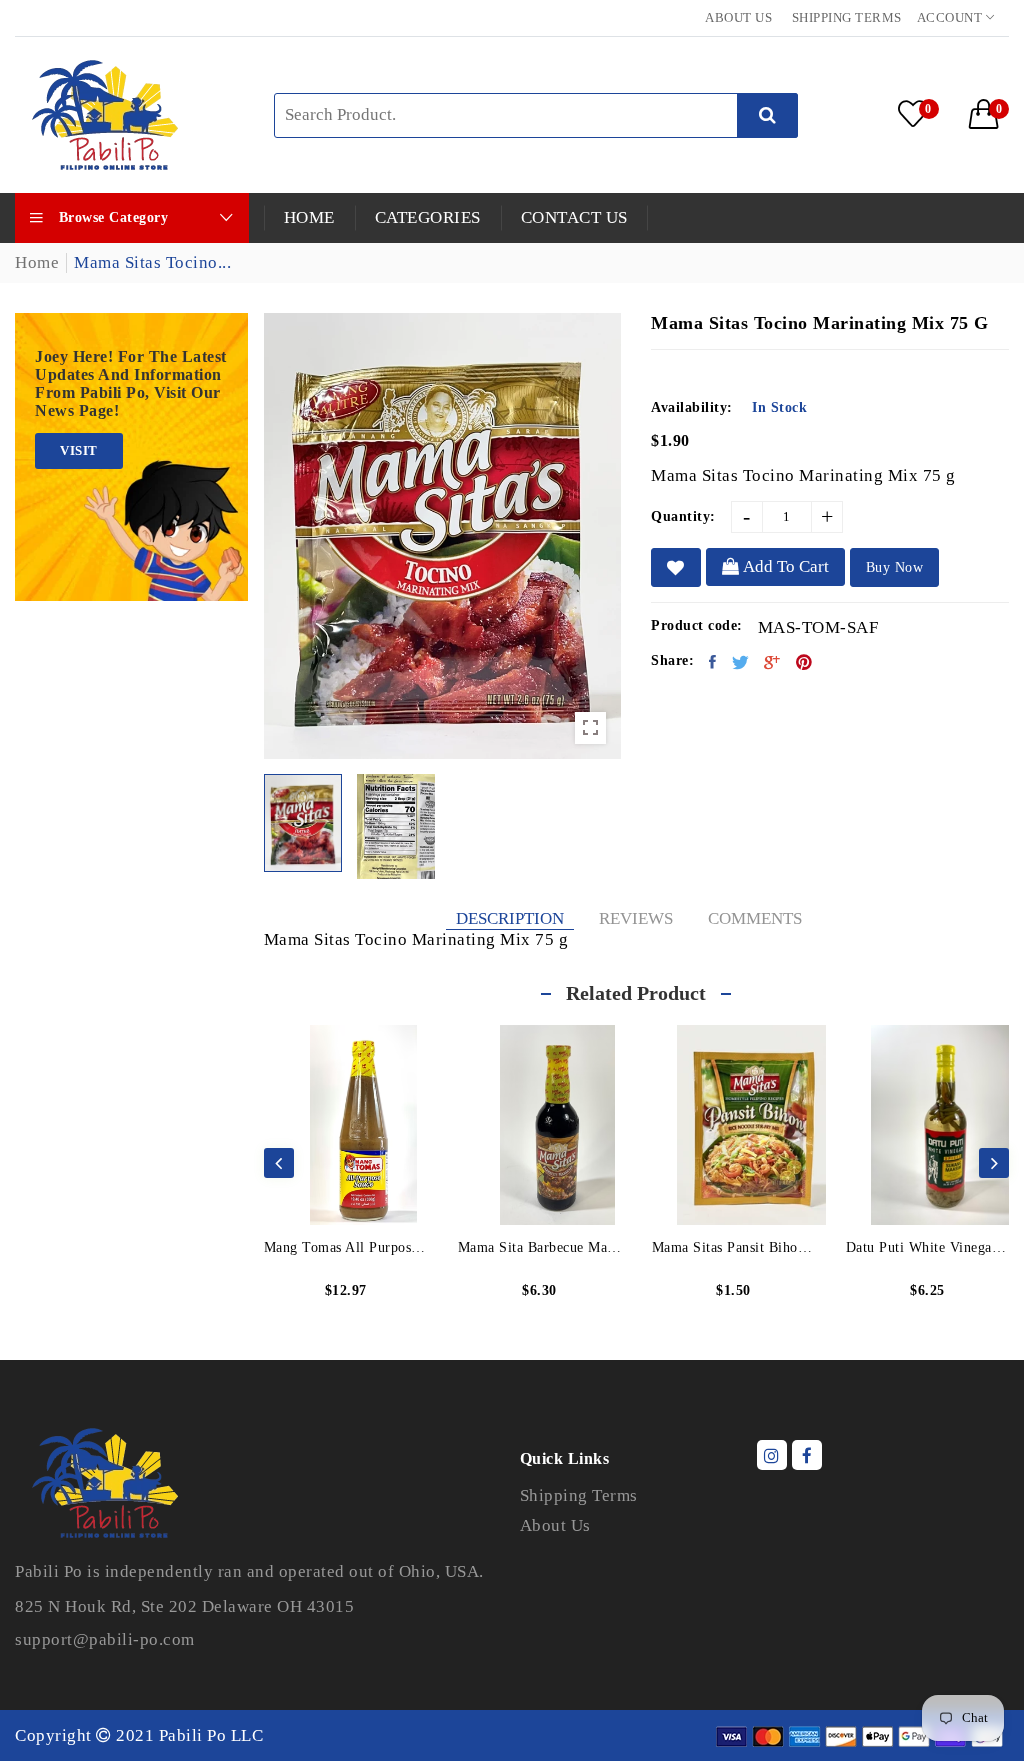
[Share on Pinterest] (804, 662)
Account (951, 17)
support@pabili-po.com (105, 1639)
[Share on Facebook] (713, 662)
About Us (555, 1525)
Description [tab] (510, 918)
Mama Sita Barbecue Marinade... (540, 1247)
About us (738, 17)
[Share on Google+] (772, 662)
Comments (755, 918)
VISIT (79, 450)
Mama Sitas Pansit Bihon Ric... (734, 1247)
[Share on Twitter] (741, 662)
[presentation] (279, 1163)
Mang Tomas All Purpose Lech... (346, 1247)
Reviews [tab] (636, 918)
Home (37, 262)
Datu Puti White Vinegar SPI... (928, 1247)
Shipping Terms (847, 17)
